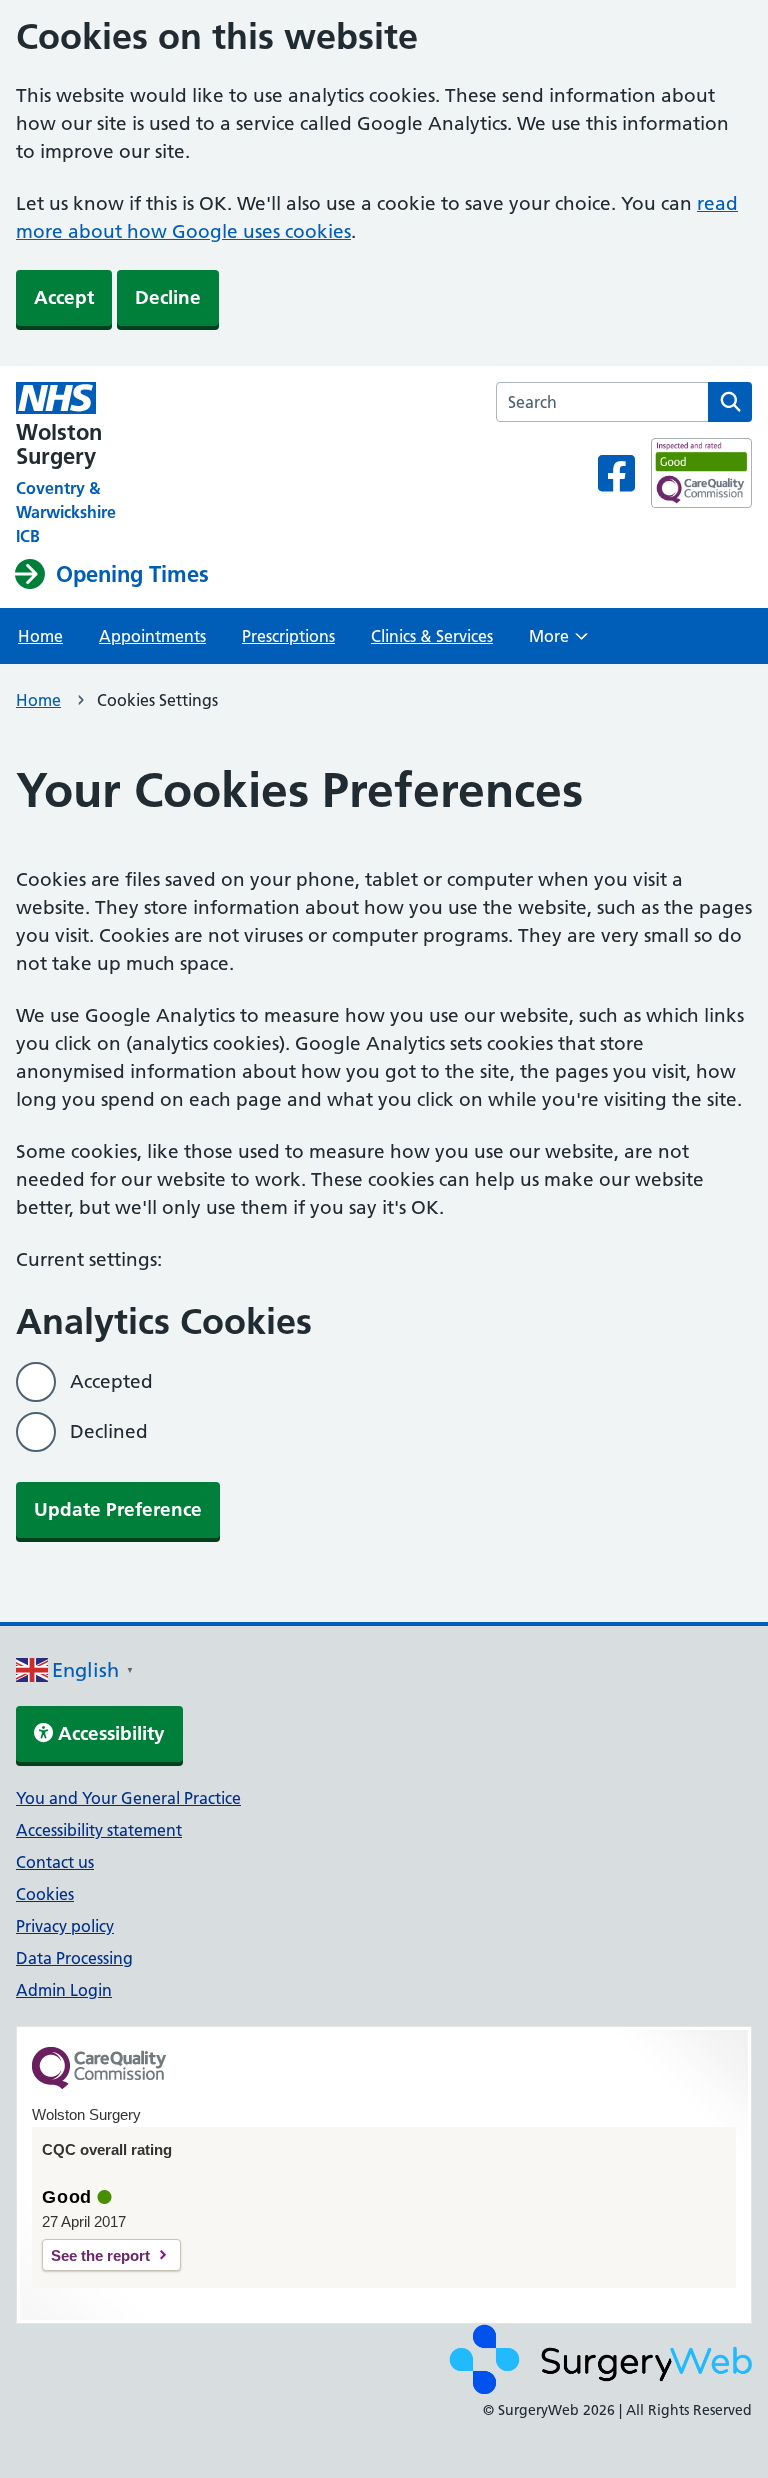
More (558, 642)
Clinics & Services (432, 636)
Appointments (152, 636)
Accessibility (109, 1733)
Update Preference (118, 1509)
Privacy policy (65, 1926)
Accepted (111, 1381)
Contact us (55, 1862)
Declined (109, 1431)
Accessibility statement (99, 1830)
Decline (168, 297)
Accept (64, 297)
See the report (100, 2255)
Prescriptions (288, 636)
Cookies (45, 1894)
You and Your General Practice (128, 1798)
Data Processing (74, 1958)
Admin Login (64, 1990)
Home (40, 636)
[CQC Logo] (99, 2084)
